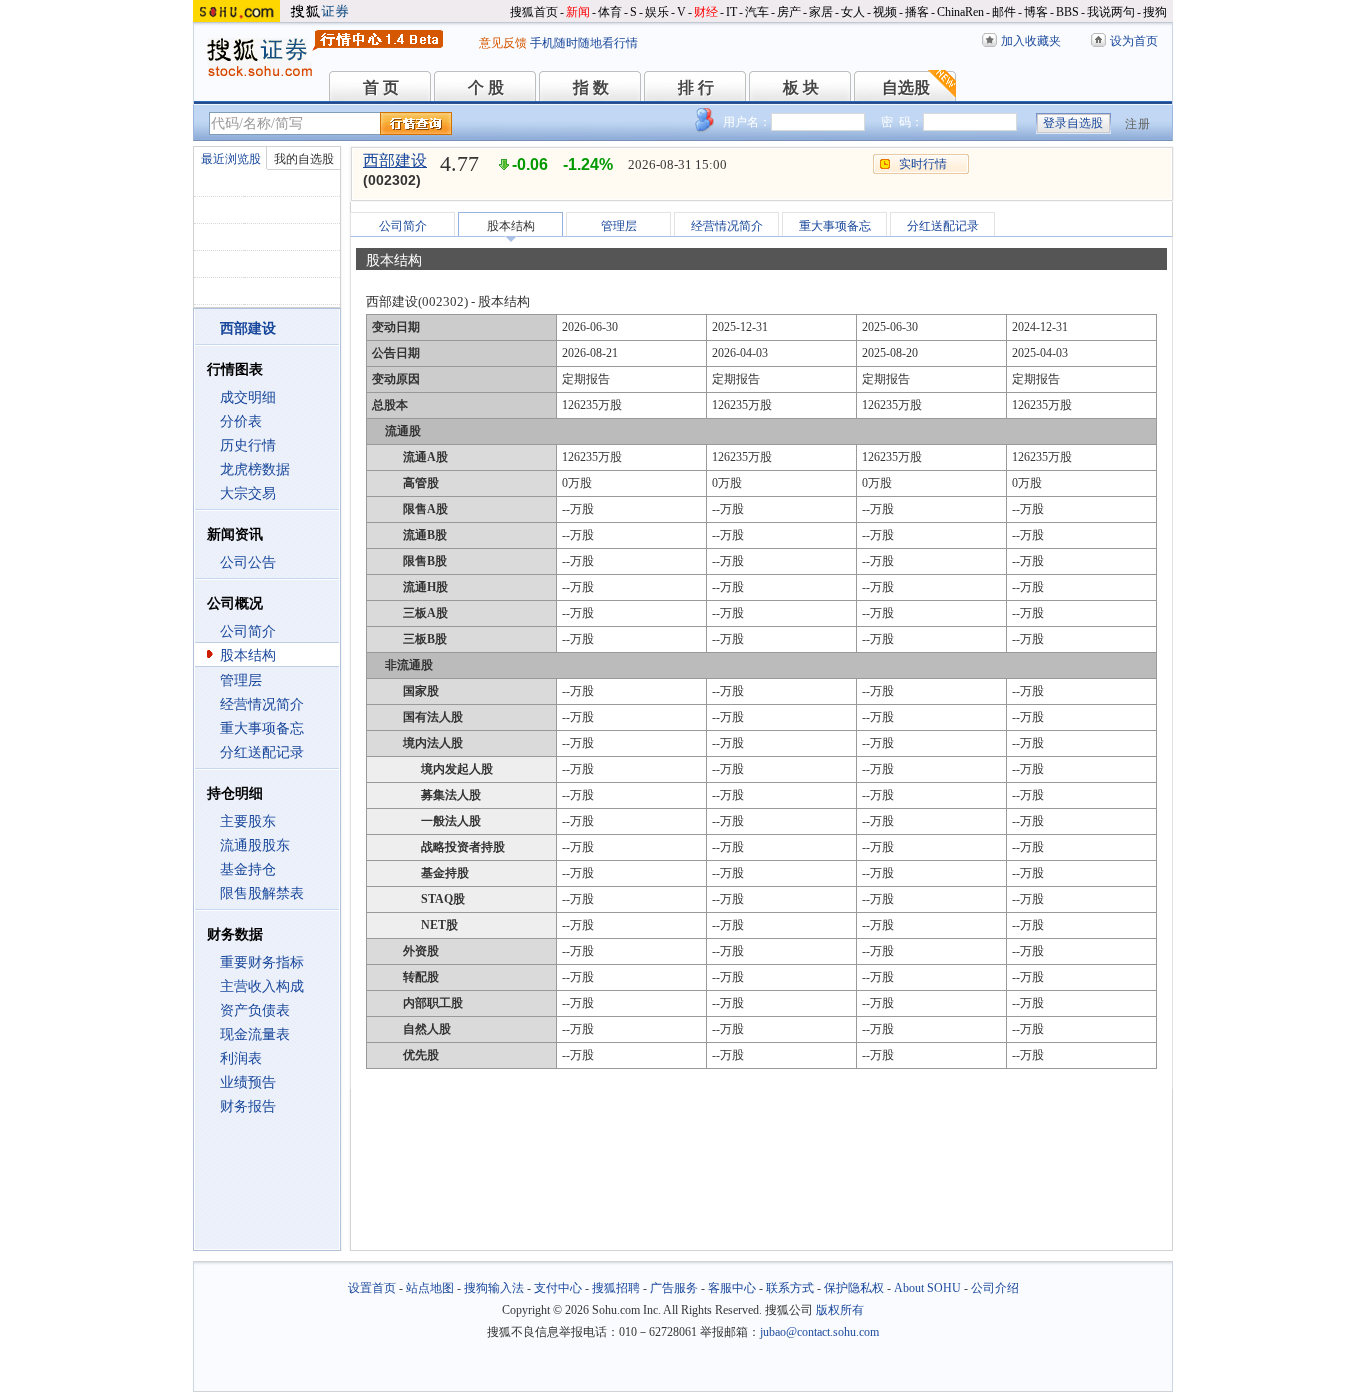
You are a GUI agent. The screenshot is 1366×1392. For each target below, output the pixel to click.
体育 (610, 12)
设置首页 (372, 1288)
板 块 (801, 87)
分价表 (241, 421)
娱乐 (657, 12)
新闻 (578, 12)
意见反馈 (503, 43)
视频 (885, 12)
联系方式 (790, 1288)
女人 (853, 12)
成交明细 (248, 397)
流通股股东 (255, 845)
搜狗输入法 (494, 1288)
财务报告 (248, 1106)
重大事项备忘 (262, 728)
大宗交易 (248, 493)
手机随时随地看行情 (584, 43)
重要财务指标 (262, 962)
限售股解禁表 (262, 893)
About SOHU (927, 1288)
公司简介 (248, 631)
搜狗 (1155, 12)
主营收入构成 (262, 986)
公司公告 (248, 562)
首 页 (381, 87)
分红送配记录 (262, 752)
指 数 (591, 87)
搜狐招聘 (616, 1288)
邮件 (1004, 12)
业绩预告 (248, 1082)
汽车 (757, 12)
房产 (789, 12)
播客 (917, 12)
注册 (1138, 124)
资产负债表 (255, 1010)
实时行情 (923, 164)
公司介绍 (995, 1288)
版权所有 (840, 1310)
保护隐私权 (854, 1288)
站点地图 (430, 1288)
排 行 (696, 87)
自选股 (906, 87)
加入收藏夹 (1031, 41)
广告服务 (674, 1288)
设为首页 (1134, 41)
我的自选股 (304, 159)
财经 (706, 12)
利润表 (241, 1058)
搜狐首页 (534, 12)
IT (731, 12)
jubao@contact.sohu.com (819, 1332)
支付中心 (558, 1288)
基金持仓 (248, 869)
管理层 (241, 680)
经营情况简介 (262, 704)
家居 (821, 12)
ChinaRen (960, 12)
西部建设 (395, 160)
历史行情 (248, 445)
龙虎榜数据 (255, 469)
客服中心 (732, 1288)
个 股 (486, 87)
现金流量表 (255, 1034)
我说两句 (1111, 12)
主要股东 (248, 821)
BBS (1067, 12)
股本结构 (248, 655)
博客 (1036, 12)
